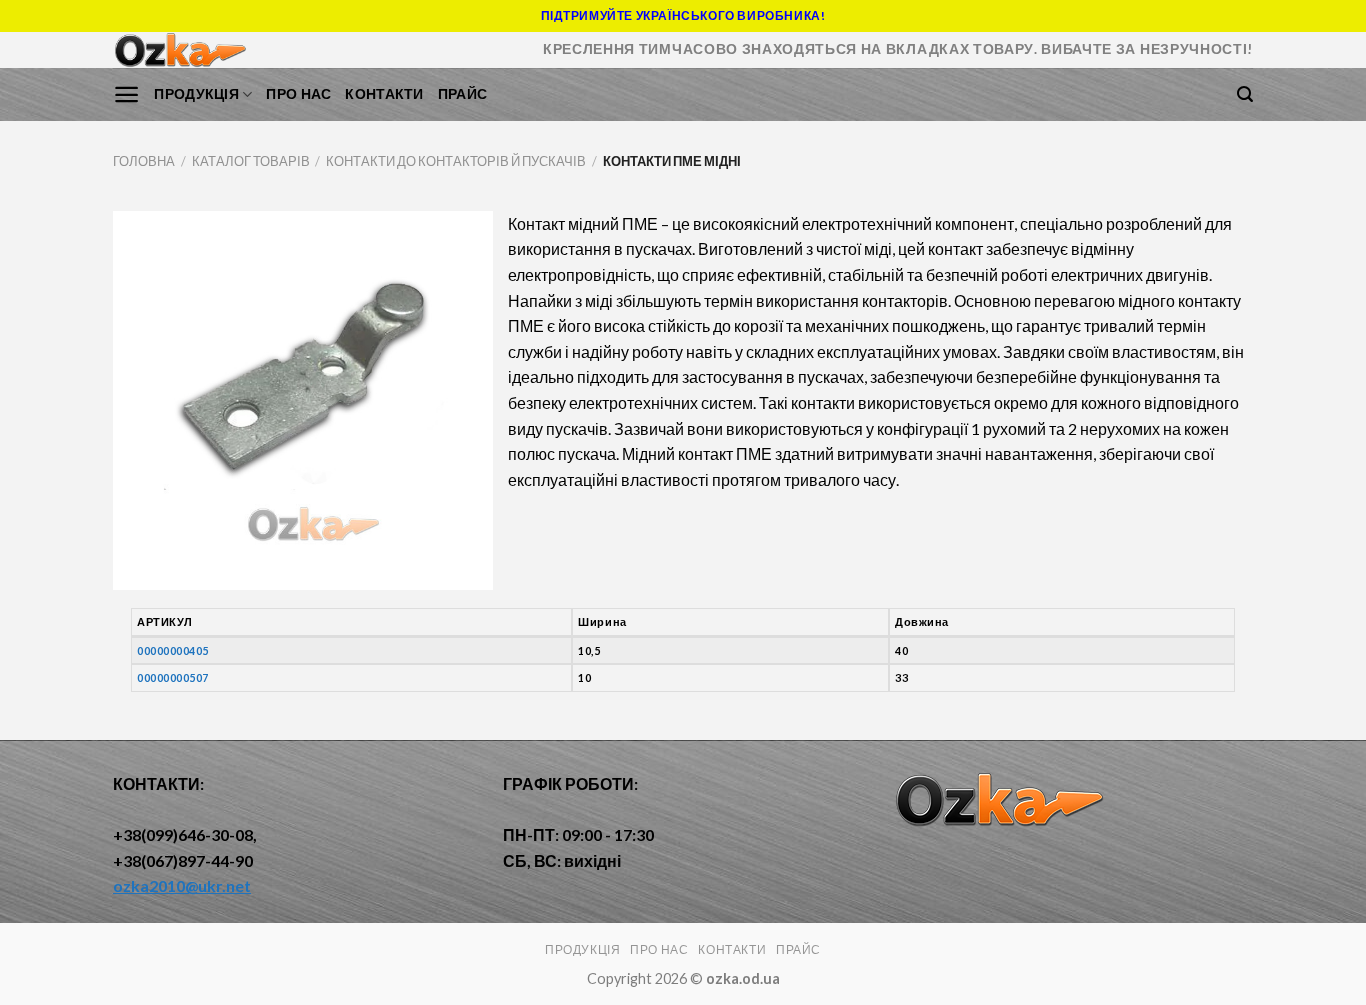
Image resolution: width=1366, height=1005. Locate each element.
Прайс (462, 93)
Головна (144, 161)
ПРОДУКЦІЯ (196, 93)
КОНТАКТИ (384, 93)
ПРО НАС (298, 93)
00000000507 (173, 677)
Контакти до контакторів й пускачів (456, 161)
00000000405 (173, 650)
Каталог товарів (251, 161)
